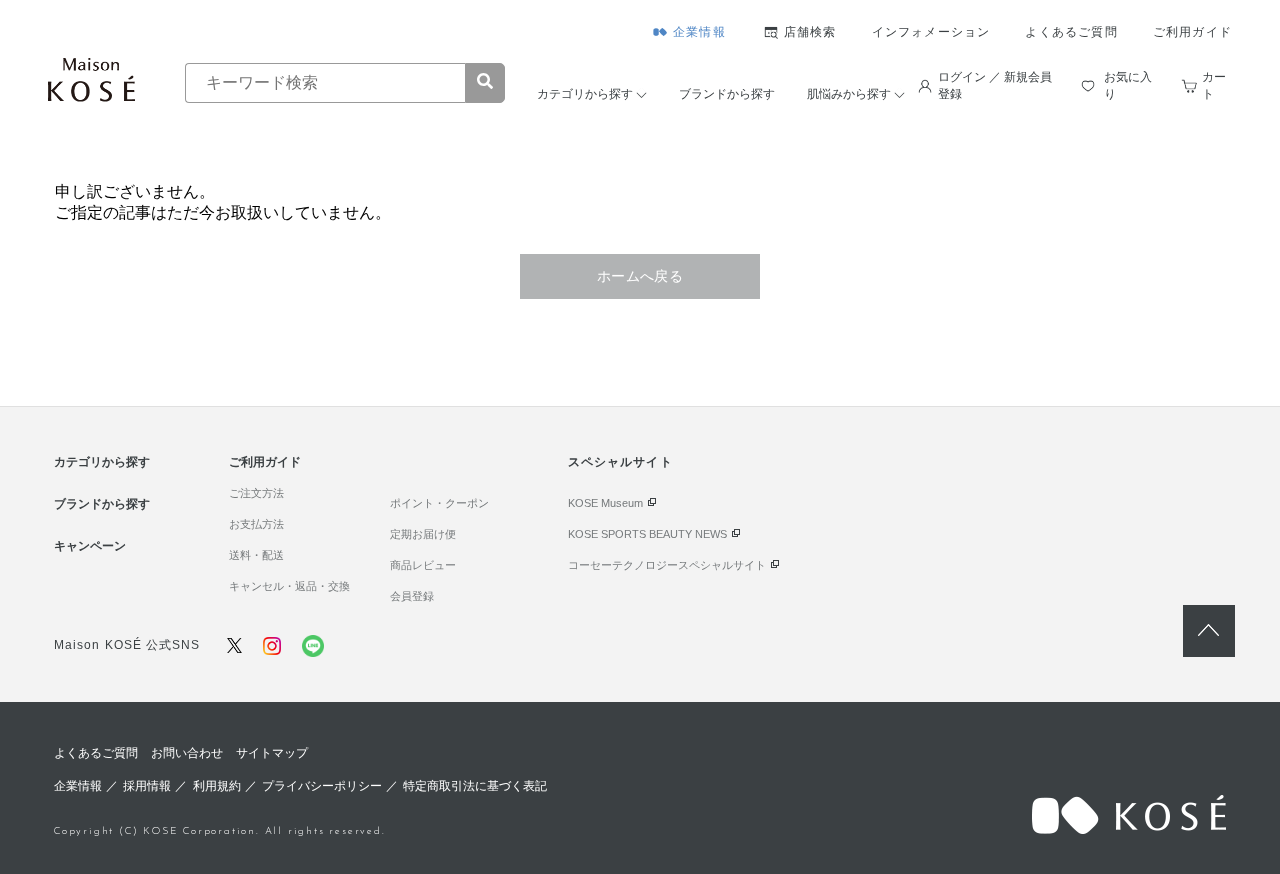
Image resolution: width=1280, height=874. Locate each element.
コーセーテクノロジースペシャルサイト (667, 565)
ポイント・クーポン (439, 503)
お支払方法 (256, 524)
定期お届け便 (423, 534)
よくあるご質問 (1071, 32)
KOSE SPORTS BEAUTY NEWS (647, 534)
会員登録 (412, 596)
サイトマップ (272, 753)
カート (1214, 85)
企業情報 (699, 32)
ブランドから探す (727, 94)
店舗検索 (810, 32)
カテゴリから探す (585, 94)
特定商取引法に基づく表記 (475, 786)
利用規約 (217, 786)
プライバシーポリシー (322, 786)
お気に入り (1128, 85)
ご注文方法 (256, 493)
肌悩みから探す (849, 94)
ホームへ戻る (640, 276)
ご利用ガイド (1192, 32)
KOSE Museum (605, 503)
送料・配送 (256, 555)
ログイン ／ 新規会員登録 (995, 85)
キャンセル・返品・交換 (289, 586)
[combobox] (325, 83)
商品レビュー (423, 565)
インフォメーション (931, 32)
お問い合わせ (187, 753)
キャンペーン (90, 546)
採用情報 (147, 786)
